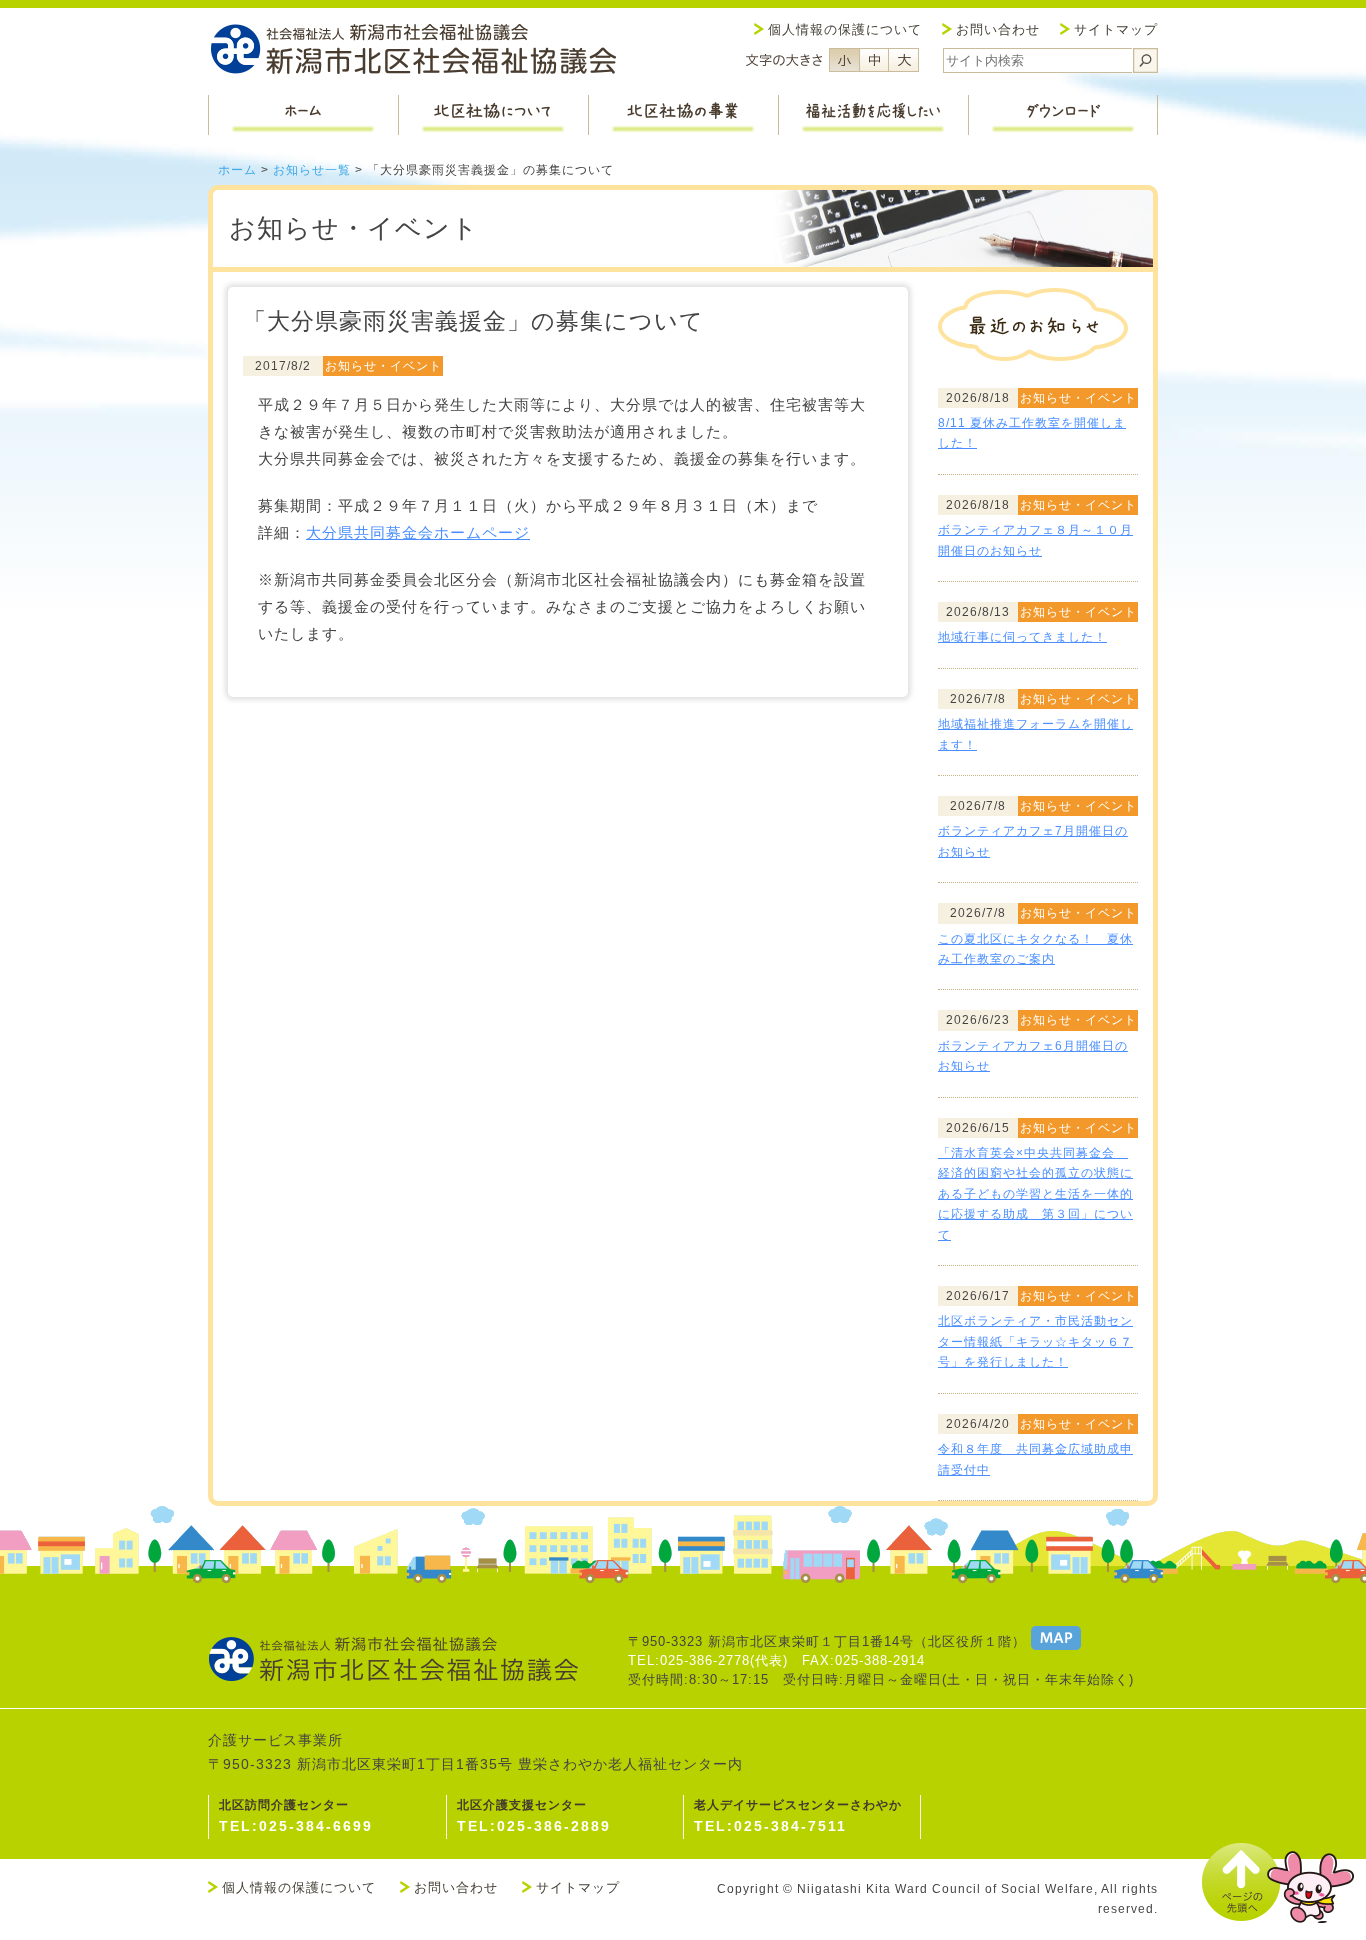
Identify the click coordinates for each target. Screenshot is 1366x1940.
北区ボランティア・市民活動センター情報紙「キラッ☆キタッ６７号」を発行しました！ (1035, 1341)
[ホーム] (303, 115)
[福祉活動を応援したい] (873, 115)
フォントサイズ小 (844, 60)
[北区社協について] (493, 115)
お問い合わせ (998, 29)
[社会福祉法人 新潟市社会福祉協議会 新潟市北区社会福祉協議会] (413, 51)
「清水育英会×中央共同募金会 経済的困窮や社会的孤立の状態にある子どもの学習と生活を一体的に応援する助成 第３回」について (1035, 1194)
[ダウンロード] (1063, 115)
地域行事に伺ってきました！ (1022, 637)
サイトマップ (1116, 29)
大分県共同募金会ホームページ (418, 532)
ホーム (237, 170)
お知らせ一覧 (312, 170)
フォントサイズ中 (874, 60)
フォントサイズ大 (904, 60)
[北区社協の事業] (683, 115)
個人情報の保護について (845, 29)
